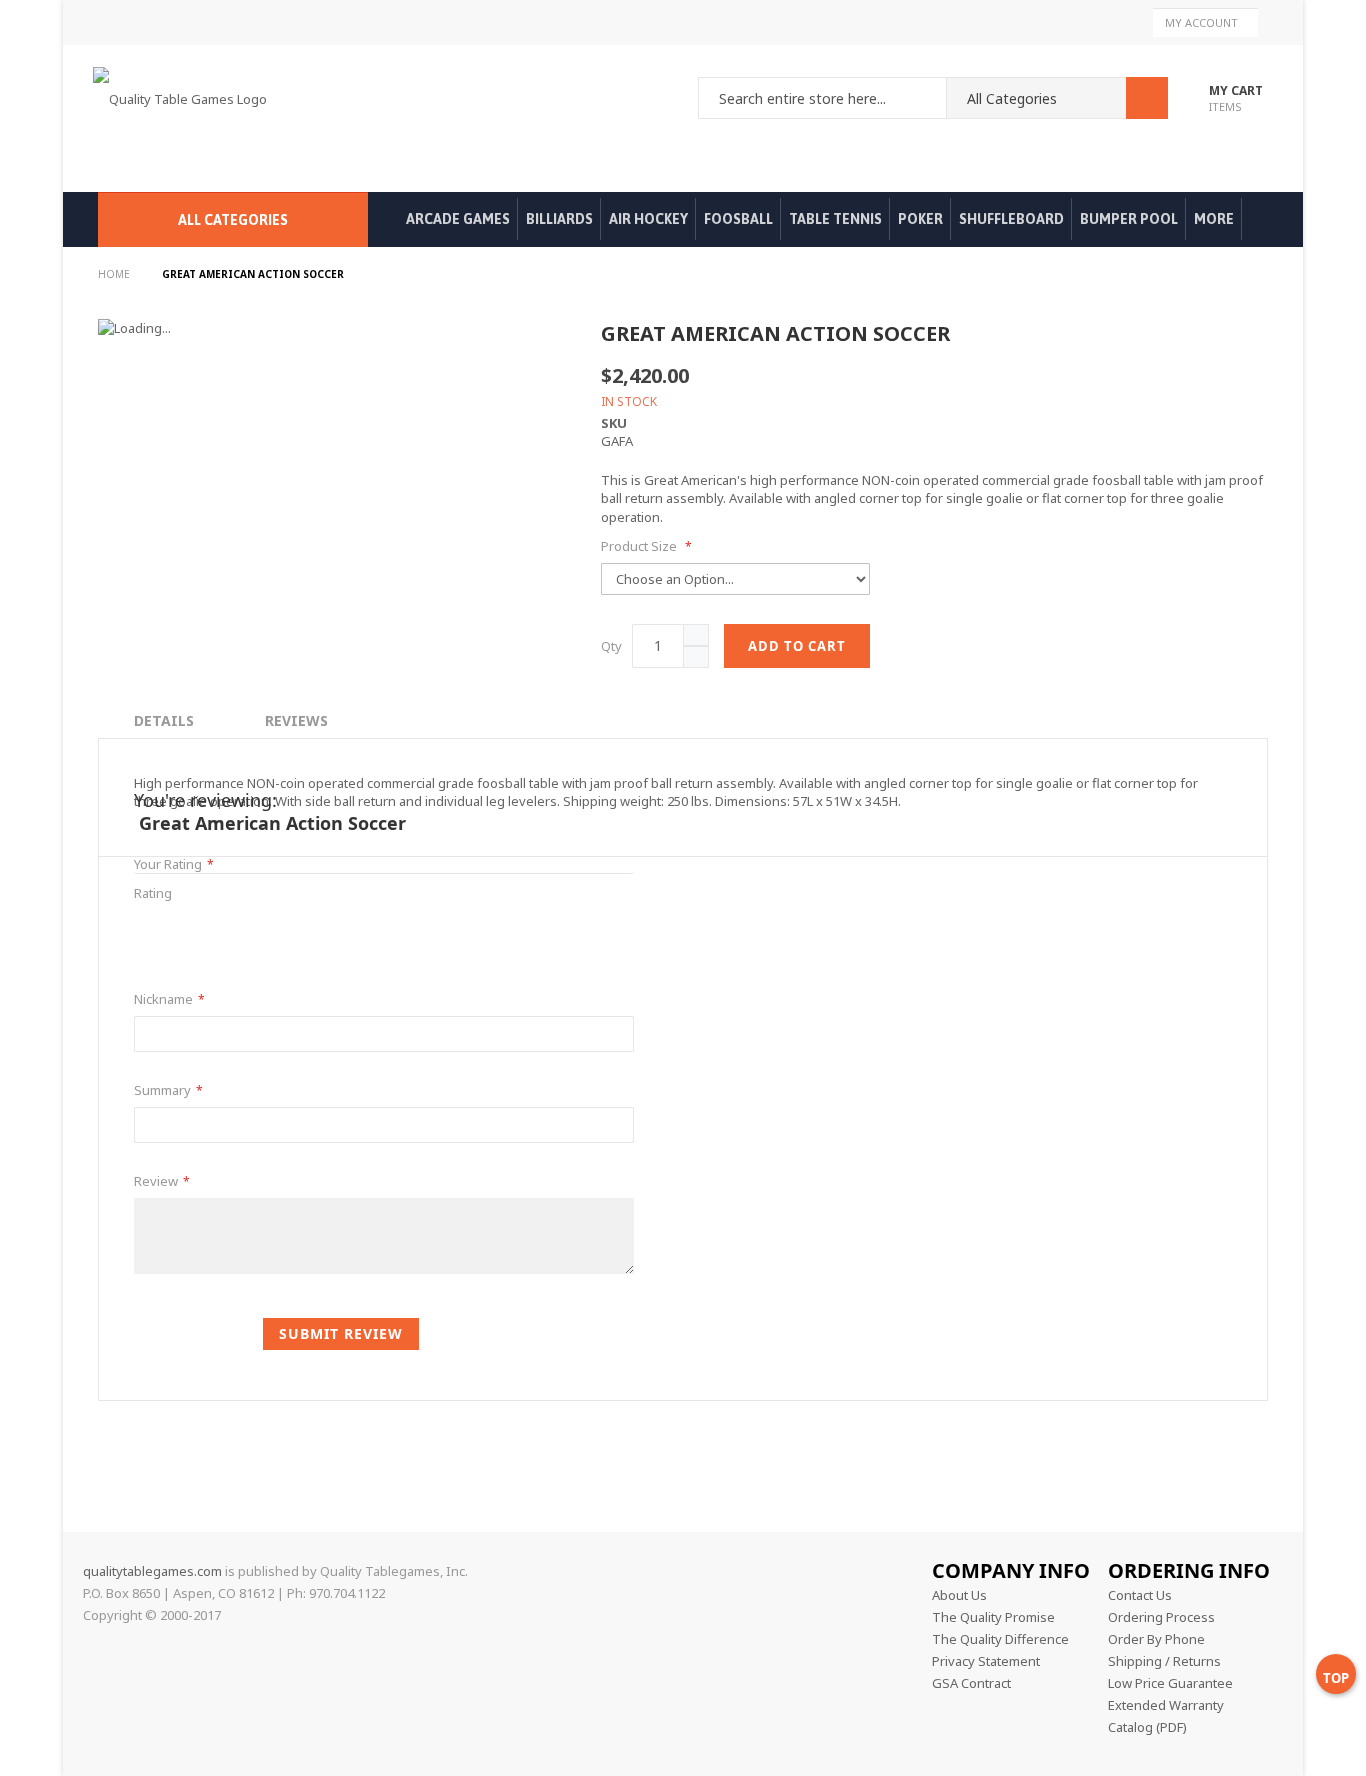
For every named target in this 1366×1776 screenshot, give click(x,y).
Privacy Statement (986, 1661)
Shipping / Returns (1164, 1661)
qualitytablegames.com (152, 1571)
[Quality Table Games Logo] (185, 118)
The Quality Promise (993, 1617)
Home (115, 274)
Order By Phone (1156, 1639)
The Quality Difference (1000, 1639)
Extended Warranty (1166, 1705)
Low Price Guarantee (1170, 1683)
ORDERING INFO (1189, 1570)
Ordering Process (1161, 1617)
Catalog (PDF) (1147, 1727)
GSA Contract (971, 1683)
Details (164, 720)
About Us (959, 1595)
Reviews (296, 720)
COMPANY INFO (1011, 1570)
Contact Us (1140, 1595)
